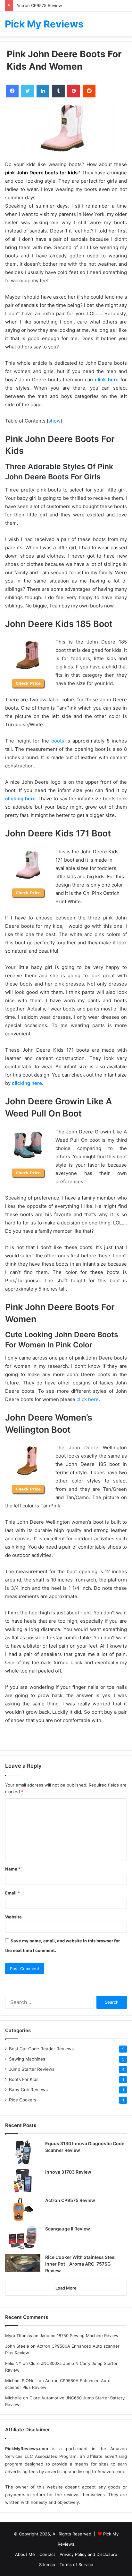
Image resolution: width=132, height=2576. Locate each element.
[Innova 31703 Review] (23, 2181)
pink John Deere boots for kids (41, 173)
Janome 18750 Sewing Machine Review (79, 2336)
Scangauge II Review (68, 2229)
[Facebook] (12, 91)
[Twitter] (28, 91)
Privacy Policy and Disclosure (88, 2554)
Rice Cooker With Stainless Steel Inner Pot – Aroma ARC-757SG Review (80, 2264)
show (54, 421)
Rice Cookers (23, 2100)
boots (58, 741)
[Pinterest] (74, 91)
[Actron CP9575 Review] (23, 2209)
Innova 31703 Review (68, 2172)
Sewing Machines (27, 2059)
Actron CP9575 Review (39, 5)
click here (88, 1399)
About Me (25, 2554)
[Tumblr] (58, 91)
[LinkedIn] (43, 91)
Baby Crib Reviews (28, 2090)
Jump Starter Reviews (32, 2069)
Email (12, 1893)
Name (13, 1869)
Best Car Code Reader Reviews (41, 2049)
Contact (47, 2554)
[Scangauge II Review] (23, 2238)
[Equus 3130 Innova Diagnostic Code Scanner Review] (23, 2152)
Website (13, 1917)
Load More (66, 2288)
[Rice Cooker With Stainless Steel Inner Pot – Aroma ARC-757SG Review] (23, 2263)
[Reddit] (89, 91)
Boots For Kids (24, 2079)
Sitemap (47, 2565)
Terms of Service (76, 2565)
